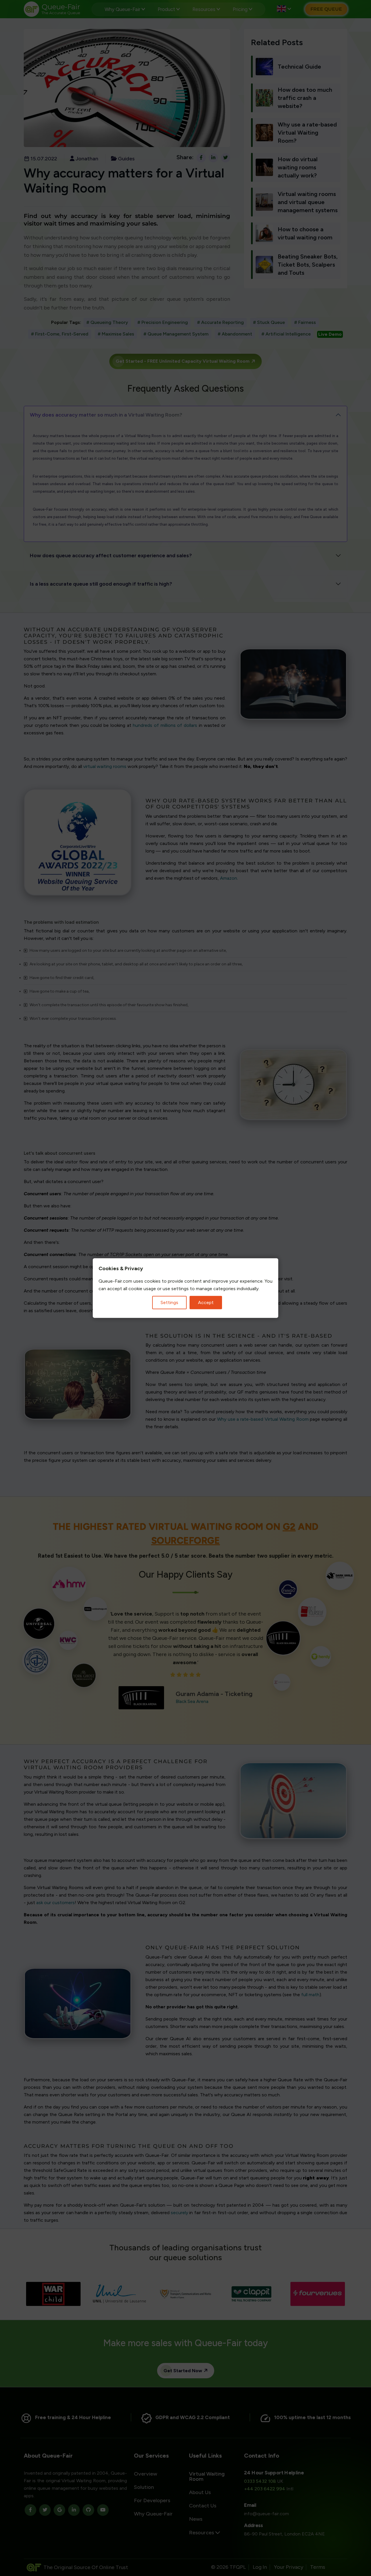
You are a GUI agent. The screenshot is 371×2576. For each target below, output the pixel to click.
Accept (206, 1302)
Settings (169, 1302)
